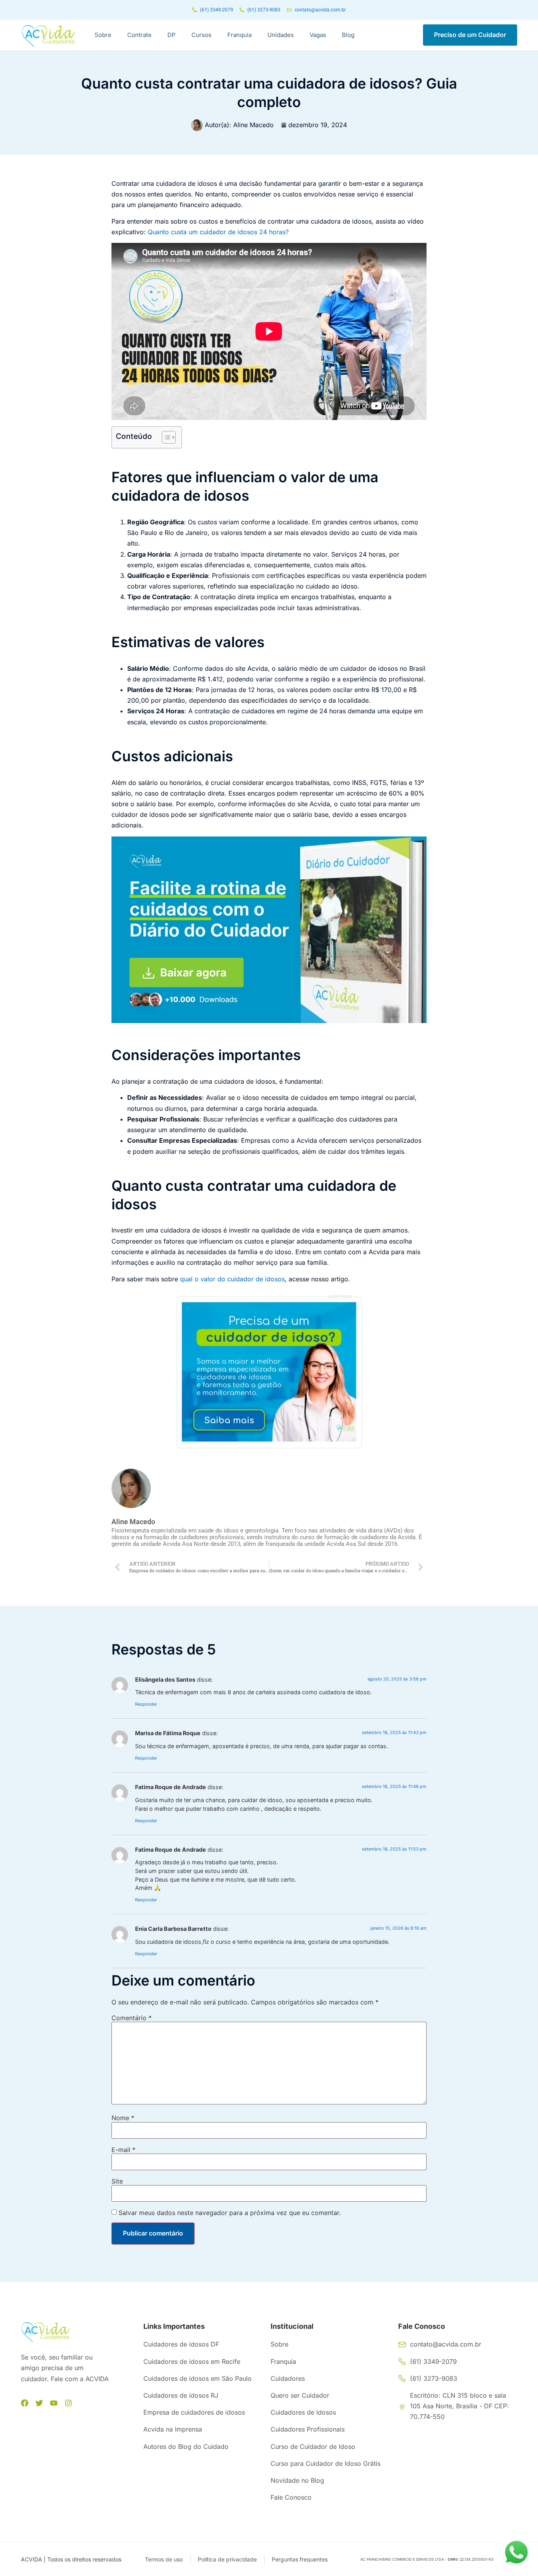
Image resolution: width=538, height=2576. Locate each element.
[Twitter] (39, 2403)
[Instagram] (68, 2403)
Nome (123, 2118)
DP (172, 35)
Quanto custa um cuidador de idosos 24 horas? (218, 232)
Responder (146, 1704)
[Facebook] (25, 2403)
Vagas (318, 35)
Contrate (139, 35)
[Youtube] (54, 2403)
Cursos (201, 35)
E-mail (123, 2150)
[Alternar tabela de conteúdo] (165, 437)
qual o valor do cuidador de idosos (232, 1279)
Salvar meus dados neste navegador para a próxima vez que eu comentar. (230, 2213)
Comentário (132, 2018)
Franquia (239, 35)
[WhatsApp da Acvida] (516, 2552)
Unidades (281, 35)
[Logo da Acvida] (48, 36)
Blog (348, 35)
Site (117, 2181)
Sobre (103, 35)
